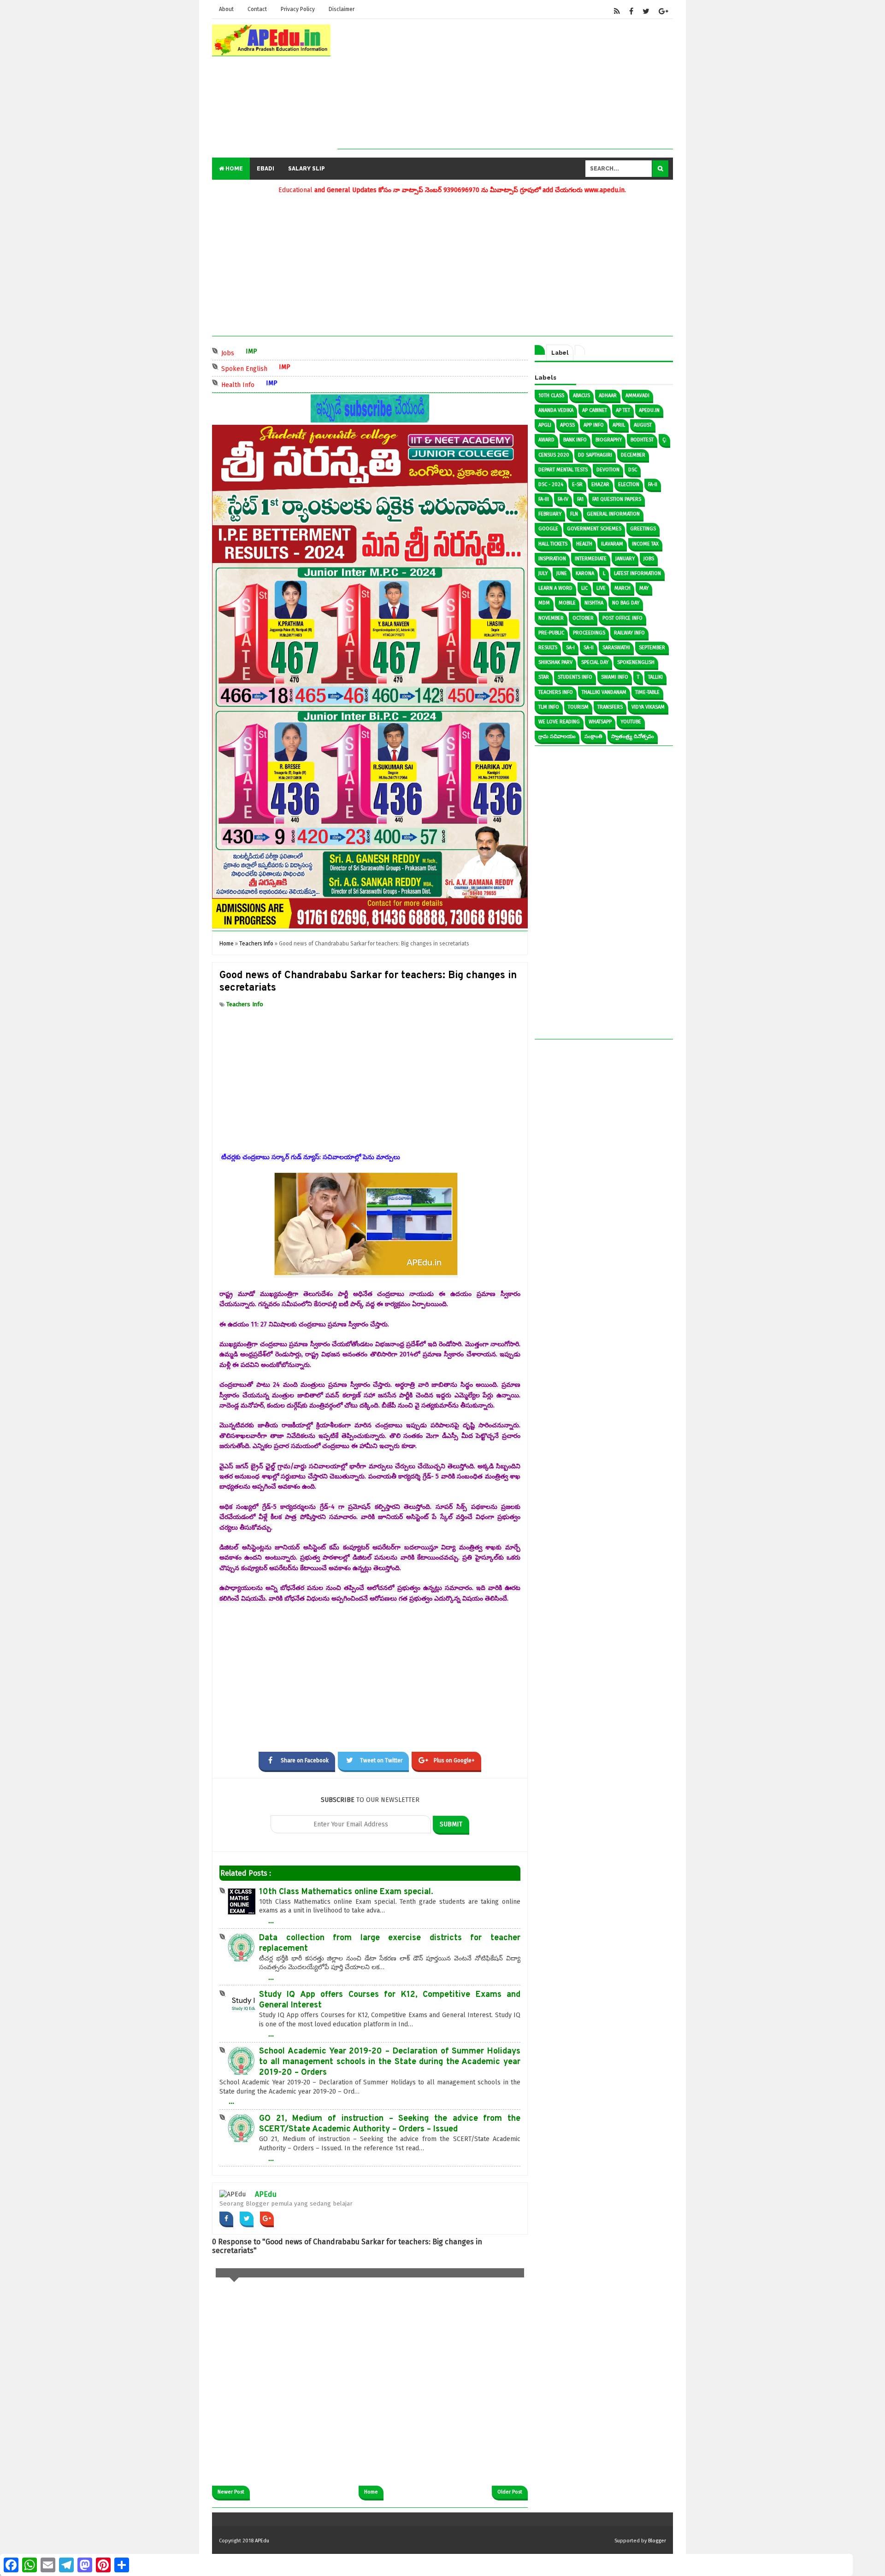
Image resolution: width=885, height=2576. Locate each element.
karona (585, 573)
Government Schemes (594, 529)
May (644, 588)
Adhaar (608, 396)
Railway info (629, 633)
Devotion (608, 470)
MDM (544, 603)
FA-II (653, 484)
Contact (257, 9)
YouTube (631, 722)
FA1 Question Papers (617, 499)
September (652, 648)
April (619, 425)
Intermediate (591, 559)
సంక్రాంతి (593, 736)
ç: (664, 440)
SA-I (570, 648)
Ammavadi (637, 396)
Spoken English (285, 368)
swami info (615, 677)
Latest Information (637, 573)
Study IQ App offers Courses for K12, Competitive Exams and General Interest (390, 2000)
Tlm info (549, 707)
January (625, 559)
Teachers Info (245, 1004)
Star (544, 677)
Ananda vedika (556, 410)
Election (629, 484)
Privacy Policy (298, 9)
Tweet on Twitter (381, 1760)
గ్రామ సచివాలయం (557, 736)
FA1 (580, 499)
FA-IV (563, 499)
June (562, 573)
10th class (551, 396)
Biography (609, 440)
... (271, 1920)
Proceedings (589, 633)
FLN (574, 514)
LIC (584, 588)
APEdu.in (649, 410)
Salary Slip (307, 169)
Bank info (575, 440)
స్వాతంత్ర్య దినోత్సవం (633, 736)
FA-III (544, 499)
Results (548, 648)
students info (575, 677)
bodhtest (642, 440)
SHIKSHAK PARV (555, 662)
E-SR (577, 484)
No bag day (626, 603)
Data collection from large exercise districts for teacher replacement (390, 1943)
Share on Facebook (305, 1760)
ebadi (265, 169)
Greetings (643, 529)
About (226, 9)
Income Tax (645, 544)
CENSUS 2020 (554, 455)
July (543, 573)
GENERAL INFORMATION (613, 514)
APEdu (266, 2194)
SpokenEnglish (636, 662)
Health (584, 544)
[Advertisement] (505, 84)
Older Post (510, 2492)
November (551, 618)
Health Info (279, 384)
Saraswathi (616, 648)
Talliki (655, 677)
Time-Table (647, 692)
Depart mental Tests (563, 470)
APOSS (567, 425)
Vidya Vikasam (648, 707)
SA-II (589, 648)
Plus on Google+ (454, 1760)
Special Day (595, 662)
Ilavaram (612, 544)
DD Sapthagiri (595, 455)
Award (546, 440)
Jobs (269, 352)
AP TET (623, 410)
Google (548, 529)
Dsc (633, 470)
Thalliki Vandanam (604, 692)
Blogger (657, 2541)
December (633, 455)
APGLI (545, 425)
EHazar (600, 484)
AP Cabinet (595, 410)
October (583, 618)
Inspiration (552, 559)
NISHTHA (594, 603)
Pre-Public (551, 633)
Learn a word (555, 588)
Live (601, 588)
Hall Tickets (553, 544)
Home (233, 169)
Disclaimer (342, 9)
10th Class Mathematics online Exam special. (346, 1892)
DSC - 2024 (551, 484)
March (622, 588)
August (643, 425)
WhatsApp (600, 722)
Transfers (610, 707)
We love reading (559, 722)
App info (594, 425)
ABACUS (581, 396)
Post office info (622, 618)
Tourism (578, 707)
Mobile (567, 603)
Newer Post (231, 2492)
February (550, 514)
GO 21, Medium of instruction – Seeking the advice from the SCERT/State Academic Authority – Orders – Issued (390, 2124)
